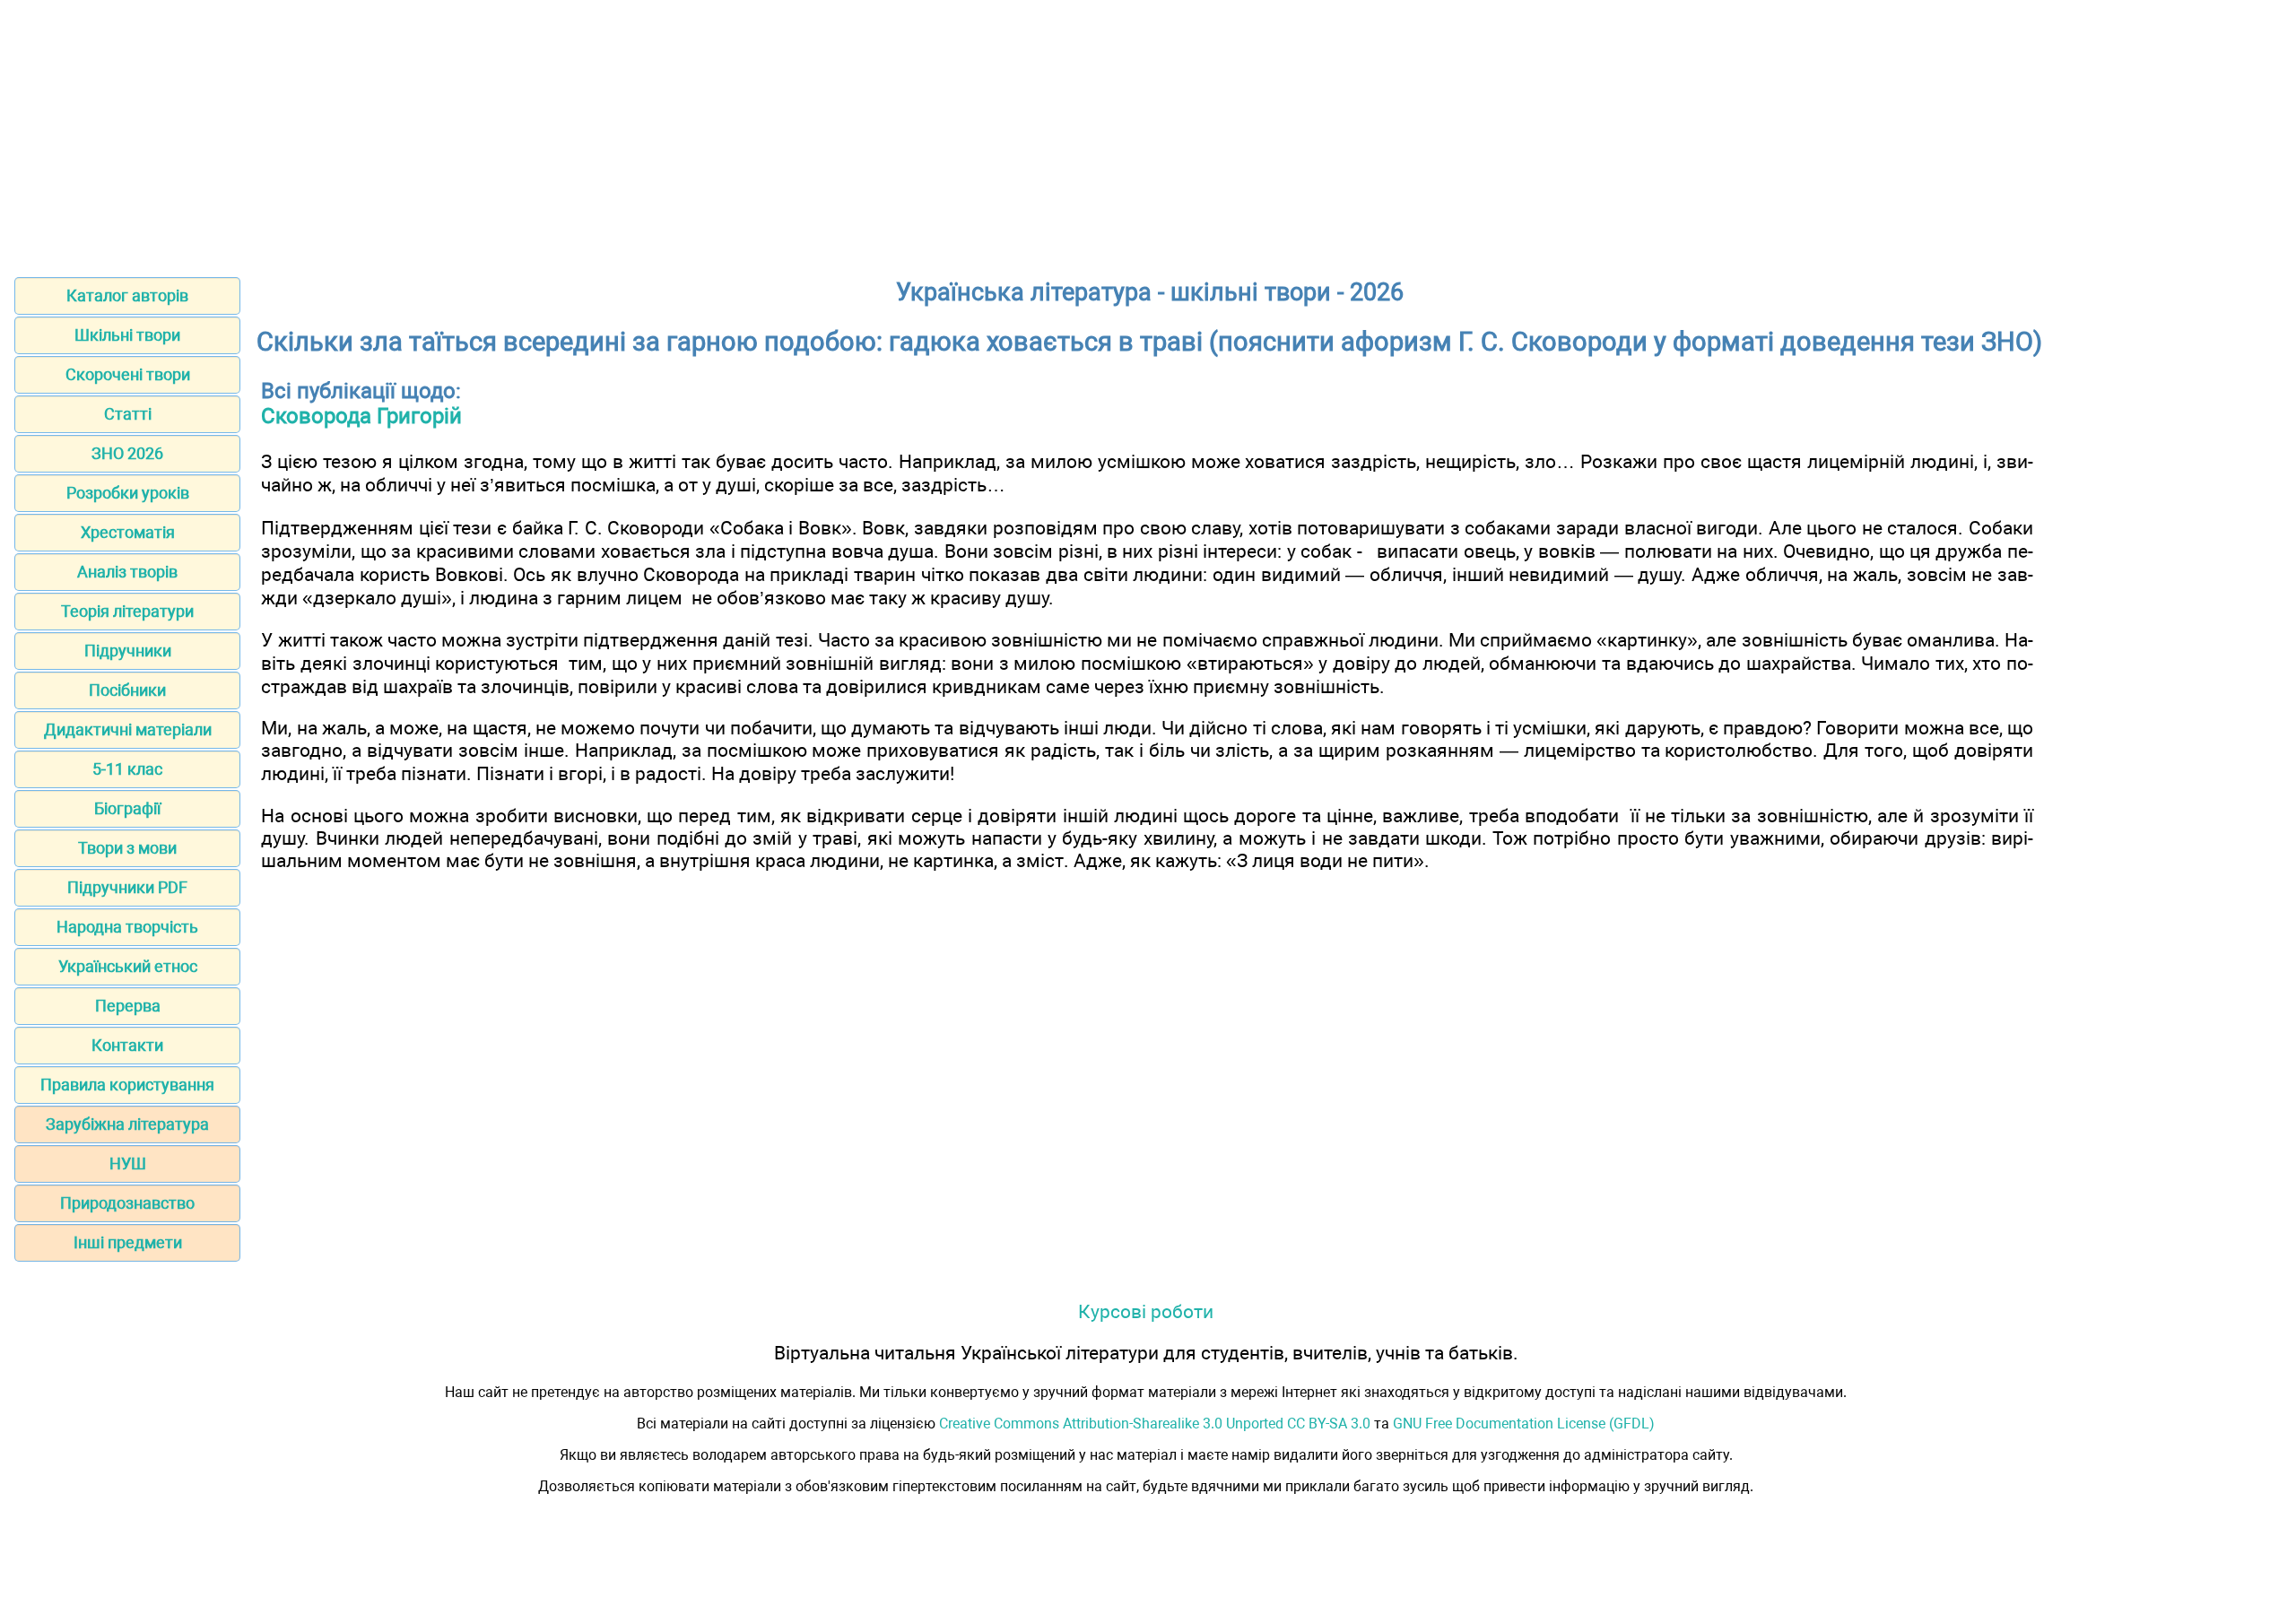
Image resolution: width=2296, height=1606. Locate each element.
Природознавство (127, 1203)
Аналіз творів (127, 572)
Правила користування (127, 1085)
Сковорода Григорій (361, 416)
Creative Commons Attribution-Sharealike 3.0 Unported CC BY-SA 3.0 (1155, 1424)
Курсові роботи (1146, 1311)
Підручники (128, 651)
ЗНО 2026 (127, 453)
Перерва (128, 1006)
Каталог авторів (127, 295)
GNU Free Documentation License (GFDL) (1524, 1424)
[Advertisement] (1148, 133)
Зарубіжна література (127, 1124)
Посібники (127, 690)
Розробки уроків (128, 493)
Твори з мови (127, 848)
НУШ (128, 1163)
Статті (128, 414)
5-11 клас (127, 769)
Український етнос (128, 966)
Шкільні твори (127, 335)
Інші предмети (128, 1242)
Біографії (127, 808)
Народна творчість (127, 927)
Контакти (127, 1045)
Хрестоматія (128, 532)
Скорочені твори (128, 374)
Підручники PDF (127, 887)
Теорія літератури (127, 611)
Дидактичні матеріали (128, 729)
